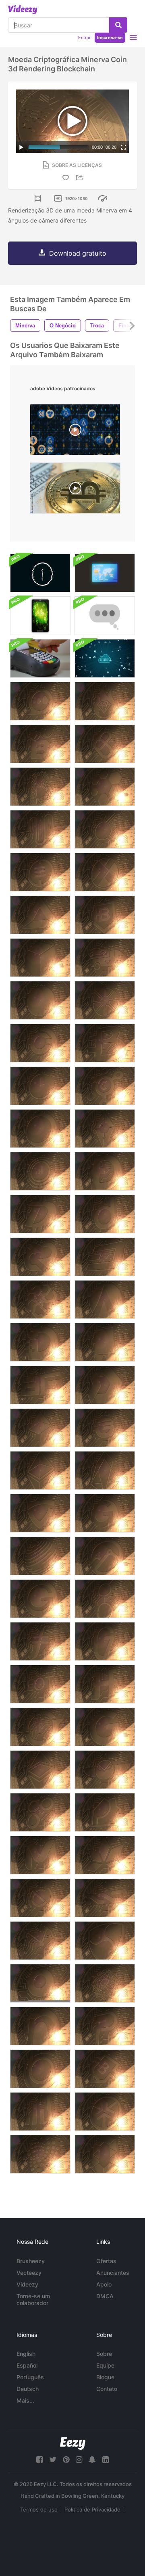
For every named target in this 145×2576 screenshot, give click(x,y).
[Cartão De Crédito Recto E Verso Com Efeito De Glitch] (105, 573)
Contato (107, 2389)
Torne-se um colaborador (33, 2299)
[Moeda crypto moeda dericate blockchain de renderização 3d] (40, 1299)
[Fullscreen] (124, 147)
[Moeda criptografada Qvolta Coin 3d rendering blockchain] (40, 1983)
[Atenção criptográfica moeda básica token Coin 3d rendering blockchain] (40, 915)
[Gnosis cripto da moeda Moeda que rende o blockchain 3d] (105, 1770)
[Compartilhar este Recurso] (81, 178)
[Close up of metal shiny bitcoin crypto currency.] (75, 490)
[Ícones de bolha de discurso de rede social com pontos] (105, 616)
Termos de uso (39, 2509)
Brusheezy (31, 2261)
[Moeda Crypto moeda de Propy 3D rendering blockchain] (105, 1812)
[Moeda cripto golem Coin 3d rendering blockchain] (105, 1599)
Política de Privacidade (92, 2509)
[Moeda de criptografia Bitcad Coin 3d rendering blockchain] (105, 2069)
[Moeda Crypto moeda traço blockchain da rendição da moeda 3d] (40, 1043)
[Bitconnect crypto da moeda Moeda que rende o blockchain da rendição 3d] (105, 829)
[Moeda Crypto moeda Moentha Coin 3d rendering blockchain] (40, 1855)
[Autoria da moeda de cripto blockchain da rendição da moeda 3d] (40, 829)
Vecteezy (29, 2273)
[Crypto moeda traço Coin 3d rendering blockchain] (105, 1257)
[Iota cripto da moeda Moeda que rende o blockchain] (40, 2154)
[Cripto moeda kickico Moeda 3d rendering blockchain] (105, 2112)
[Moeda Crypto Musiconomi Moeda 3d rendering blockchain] (40, 1941)
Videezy (27, 2284)
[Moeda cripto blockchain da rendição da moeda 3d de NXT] (105, 1898)
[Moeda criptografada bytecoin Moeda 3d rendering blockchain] (105, 1043)
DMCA (105, 2296)
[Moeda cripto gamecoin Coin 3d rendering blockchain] (105, 1727)
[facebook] (39, 2460)
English (26, 2354)
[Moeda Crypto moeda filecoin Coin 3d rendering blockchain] (40, 1641)
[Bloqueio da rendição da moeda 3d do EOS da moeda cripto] (105, 1470)
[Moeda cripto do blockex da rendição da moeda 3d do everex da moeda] (105, 1556)
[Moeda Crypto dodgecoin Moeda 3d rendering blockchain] (105, 1171)
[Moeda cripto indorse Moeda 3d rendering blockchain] (105, 2154)
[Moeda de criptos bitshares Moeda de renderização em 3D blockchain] (105, 1000)
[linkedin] (106, 2460)
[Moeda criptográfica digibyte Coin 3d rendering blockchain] (40, 1214)
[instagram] (79, 2460)
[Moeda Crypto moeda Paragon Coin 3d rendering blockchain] (105, 1855)
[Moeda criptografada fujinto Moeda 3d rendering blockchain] (40, 1727)
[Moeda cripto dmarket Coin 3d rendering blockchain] (105, 1385)
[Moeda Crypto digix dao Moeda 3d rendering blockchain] (40, 1385)
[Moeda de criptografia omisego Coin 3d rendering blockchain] (40, 1812)
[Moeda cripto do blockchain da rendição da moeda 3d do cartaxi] (105, 958)
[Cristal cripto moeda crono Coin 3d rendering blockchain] (40, 1086)
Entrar (84, 37)
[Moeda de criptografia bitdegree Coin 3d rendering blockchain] (105, 915)
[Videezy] (23, 10)
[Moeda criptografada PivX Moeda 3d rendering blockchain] (105, 2026)
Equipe (105, 2365)
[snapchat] (92, 2460)
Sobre (104, 2354)
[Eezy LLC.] (73, 2444)
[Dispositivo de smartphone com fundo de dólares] (40, 616)
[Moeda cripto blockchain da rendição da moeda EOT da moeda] (40, 1684)
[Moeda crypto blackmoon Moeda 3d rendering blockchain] (40, 1129)
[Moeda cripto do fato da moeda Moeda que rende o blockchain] (40, 1556)
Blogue (105, 2377)
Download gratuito (78, 253)
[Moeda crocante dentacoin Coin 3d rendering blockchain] (105, 1299)
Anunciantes (113, 2273)
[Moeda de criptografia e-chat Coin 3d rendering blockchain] (40, 701)
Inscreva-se (110, 37)
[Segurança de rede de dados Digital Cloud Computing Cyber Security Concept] (105, 658)
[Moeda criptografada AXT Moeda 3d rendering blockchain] (105, 872)
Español (27, 2365)
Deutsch (28, 2389)
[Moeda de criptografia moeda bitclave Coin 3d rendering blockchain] (40, 2069)
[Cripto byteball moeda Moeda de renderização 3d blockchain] (40, 1000)
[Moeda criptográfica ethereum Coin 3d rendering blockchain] (40, 1470)
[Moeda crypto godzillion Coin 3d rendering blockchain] (105, 1641)
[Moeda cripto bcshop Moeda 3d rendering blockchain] (105, 744)
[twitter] (53, 2460)
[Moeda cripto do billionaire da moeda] (105, 701)
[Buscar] (118, 25)
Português (30, 2377)
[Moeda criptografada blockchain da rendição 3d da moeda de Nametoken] (40, 2026)
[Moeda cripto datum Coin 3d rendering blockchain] (105, 1214)
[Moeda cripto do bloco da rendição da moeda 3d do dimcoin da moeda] (40, 1342)
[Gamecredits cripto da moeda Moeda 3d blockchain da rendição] (40, 1599)
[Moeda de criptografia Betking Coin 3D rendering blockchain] (40, 744)
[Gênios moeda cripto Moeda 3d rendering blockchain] (105, 1428)
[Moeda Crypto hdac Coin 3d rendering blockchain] (105, 1684)
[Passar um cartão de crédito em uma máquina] (40, 658)
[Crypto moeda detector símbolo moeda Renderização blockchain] (105, 1342)
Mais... (25, 2400)
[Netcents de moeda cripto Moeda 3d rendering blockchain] (40, 1898)
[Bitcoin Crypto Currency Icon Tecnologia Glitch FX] (40, 573)
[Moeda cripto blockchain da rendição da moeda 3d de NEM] (105, 1941)
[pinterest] (66, 2460)
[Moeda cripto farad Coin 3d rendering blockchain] (40, 1428)
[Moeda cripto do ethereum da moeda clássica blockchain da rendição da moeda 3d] (40, 1770)
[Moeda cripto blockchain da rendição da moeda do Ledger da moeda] (105, 1983)
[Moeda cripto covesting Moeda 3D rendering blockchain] (40, 1171)
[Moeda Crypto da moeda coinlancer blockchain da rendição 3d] (105, 1086)
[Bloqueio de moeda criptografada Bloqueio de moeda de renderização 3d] (40, 958)
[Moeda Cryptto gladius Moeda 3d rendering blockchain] (40, 1513)
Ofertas (106, 2261)
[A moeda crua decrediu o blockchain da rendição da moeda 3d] (40, 1257)
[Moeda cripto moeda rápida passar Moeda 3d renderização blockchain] (105, 1129)
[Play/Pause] (21, 147)
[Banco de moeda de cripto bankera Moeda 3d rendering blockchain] (40, 787)
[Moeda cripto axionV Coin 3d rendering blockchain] (105, 787)
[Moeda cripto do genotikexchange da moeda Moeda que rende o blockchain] (105, 1513)
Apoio (104, 2284)
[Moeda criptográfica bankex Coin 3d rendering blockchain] (40, 872)
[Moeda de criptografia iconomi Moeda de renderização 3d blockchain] (40, 2112)
